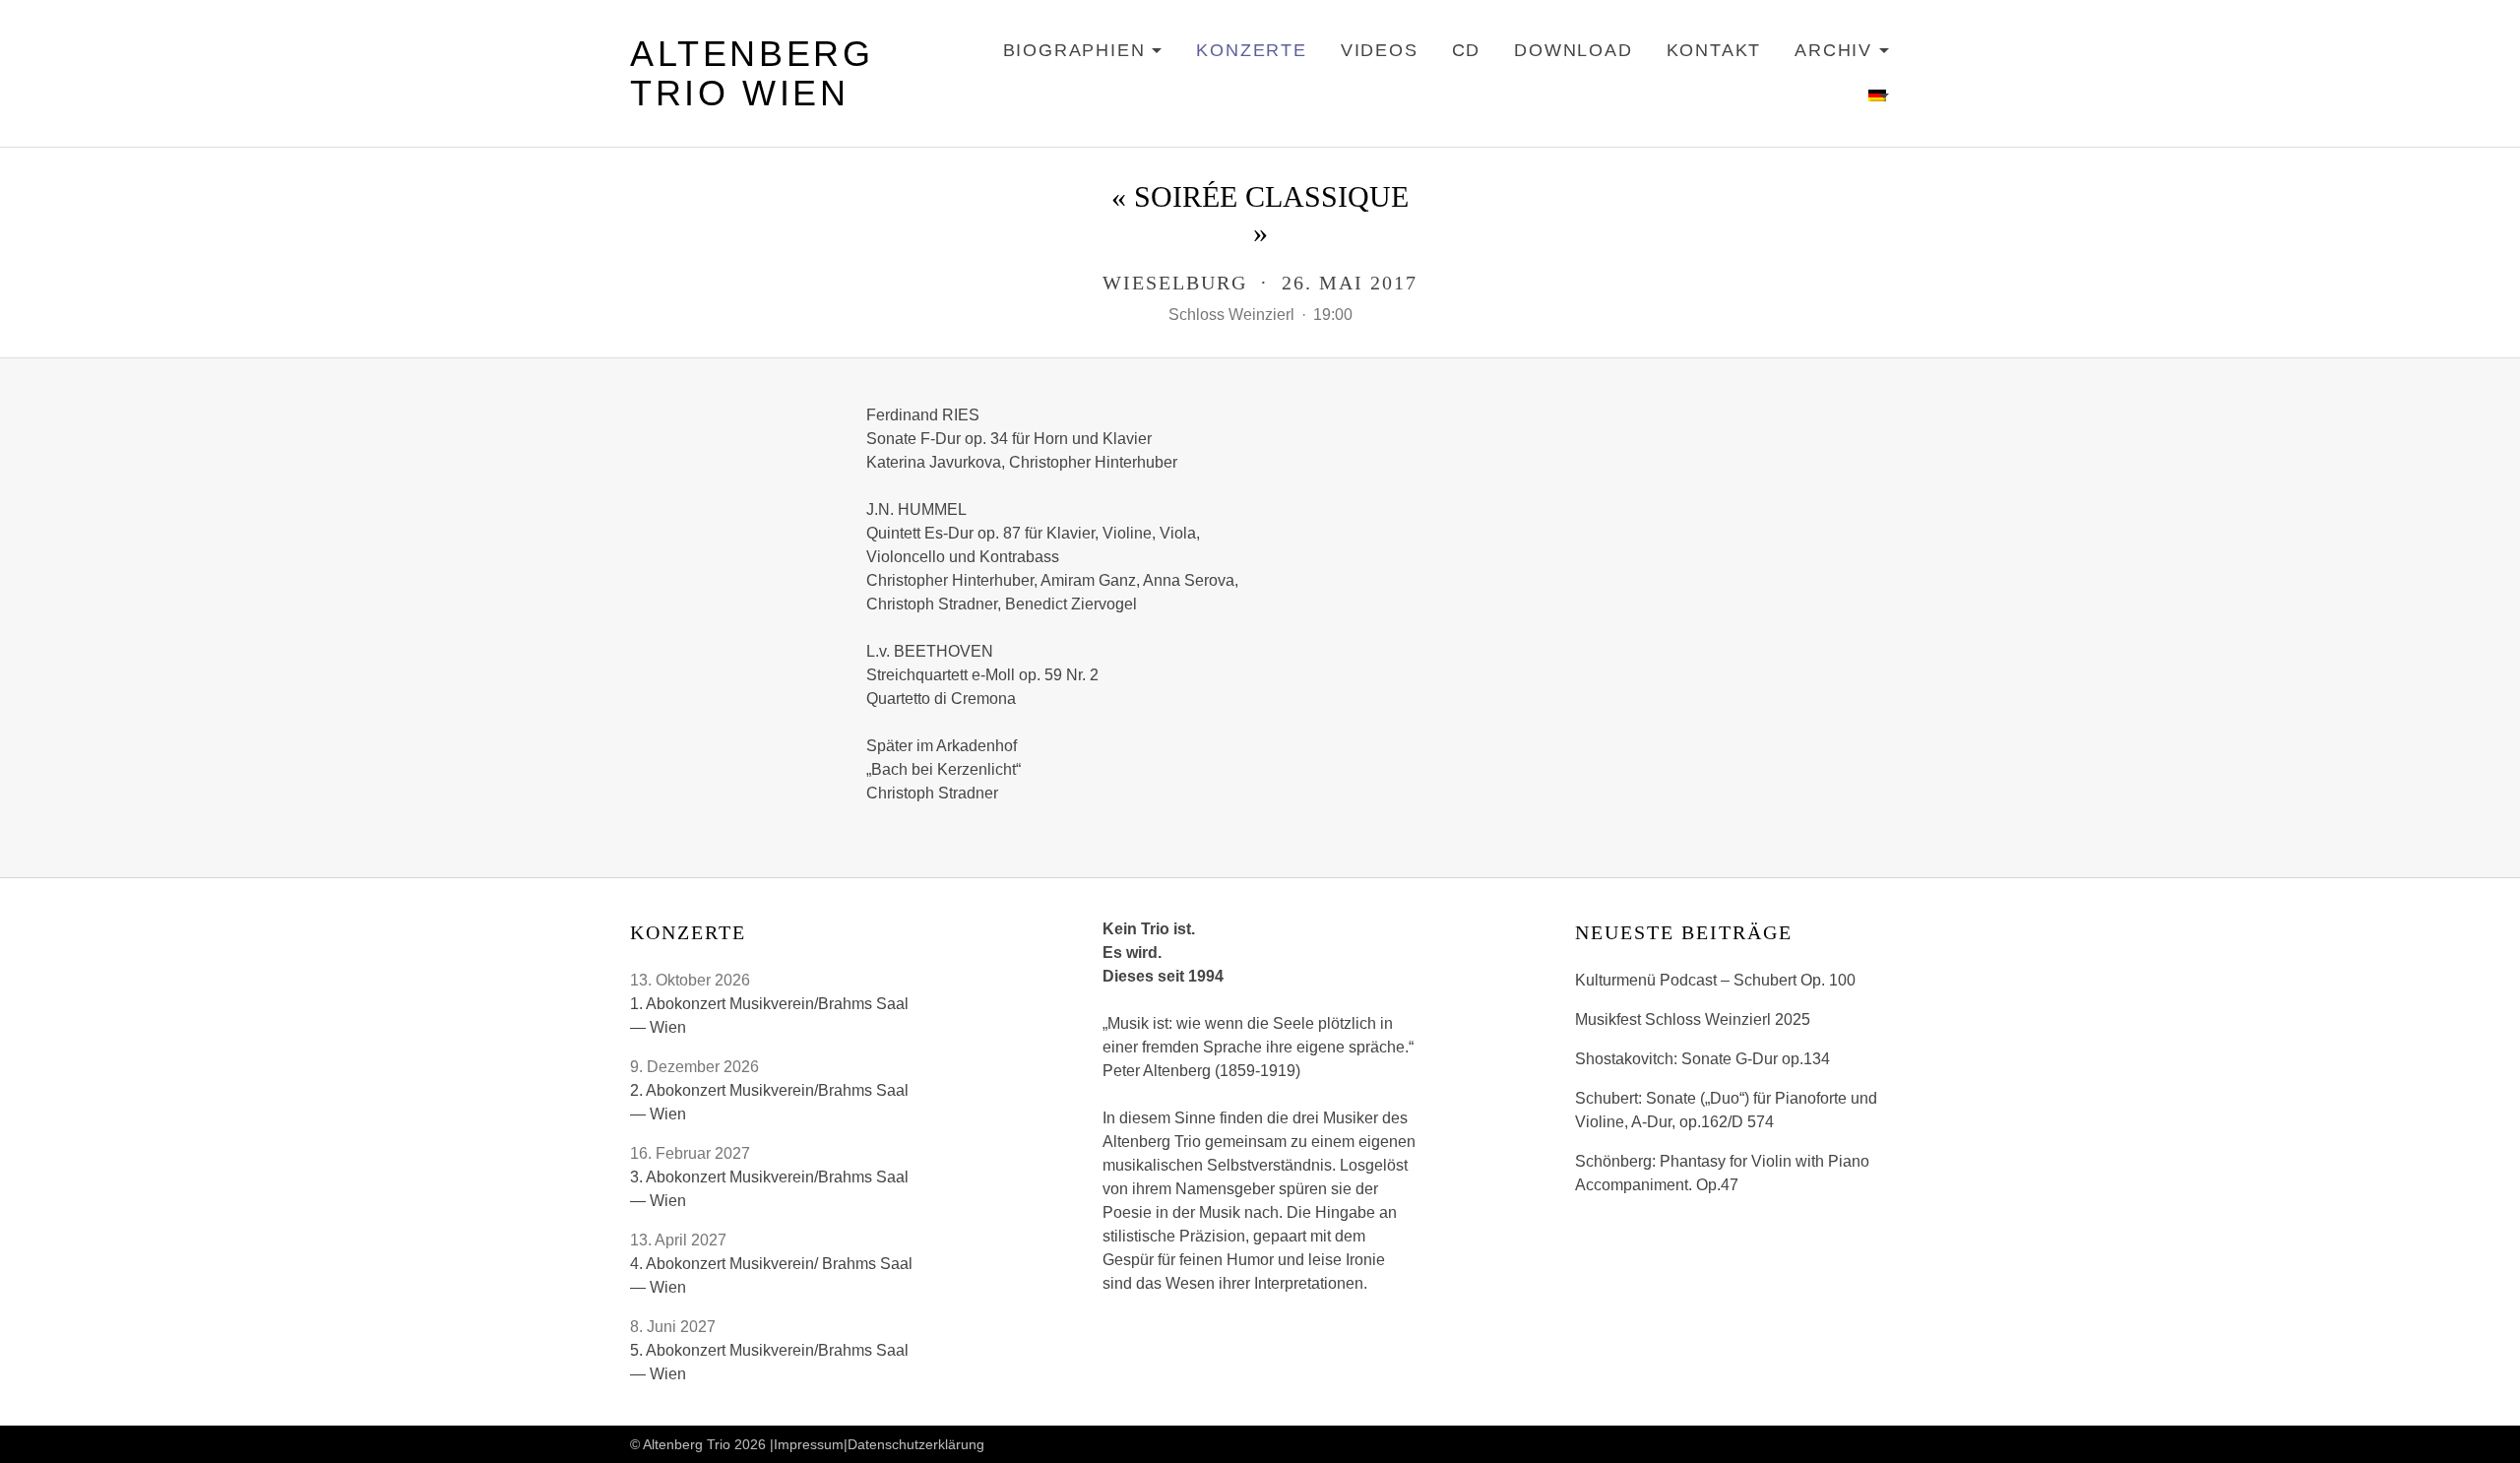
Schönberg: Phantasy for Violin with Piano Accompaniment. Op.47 (1722, 1173)
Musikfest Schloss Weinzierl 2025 (1693, 1019)
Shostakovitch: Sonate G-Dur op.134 (1702, 1059)
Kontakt (1714, 50)
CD (1467, 50)
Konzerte (1251, 50)
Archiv (1842, 54)
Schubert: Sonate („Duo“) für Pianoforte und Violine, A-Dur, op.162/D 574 (1726, 1110)
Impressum (809, 1444)
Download (1573, 50)
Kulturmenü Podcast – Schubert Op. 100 (1715, 980)
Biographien (1083, 54)
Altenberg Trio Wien (752, 73)
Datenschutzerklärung (916, 1444)
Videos (1380, 50)
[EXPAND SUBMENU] (1879, 96)
